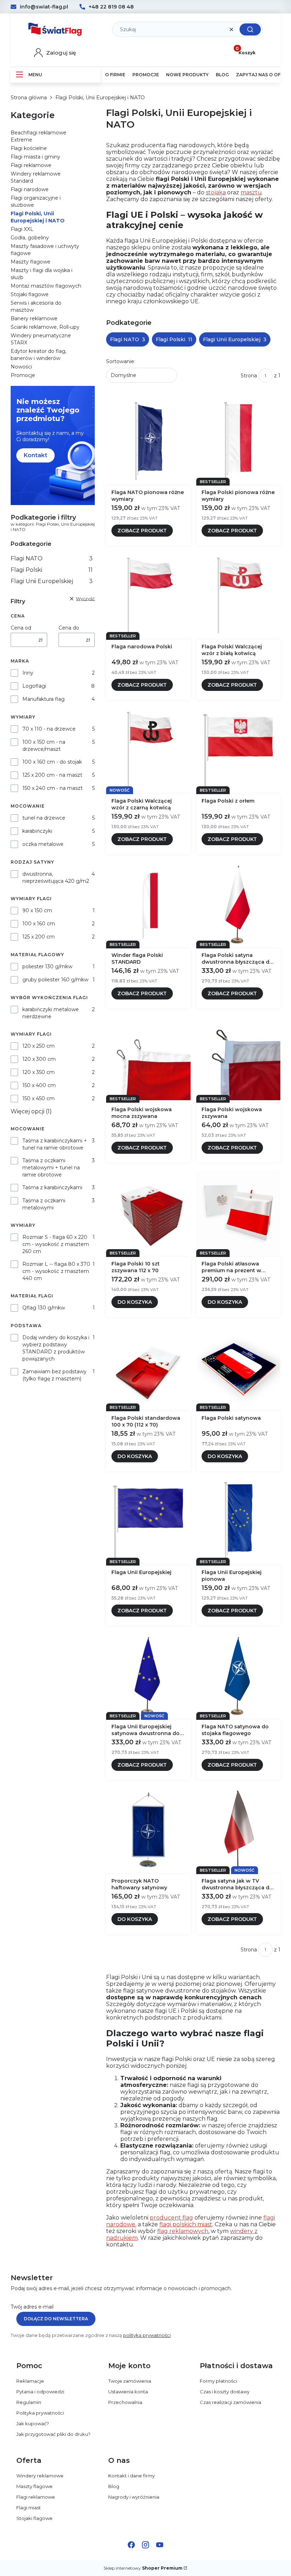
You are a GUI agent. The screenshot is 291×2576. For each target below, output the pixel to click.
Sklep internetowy (143, 2568)
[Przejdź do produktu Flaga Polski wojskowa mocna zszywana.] (148, 1058)
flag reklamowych (183, 2231)
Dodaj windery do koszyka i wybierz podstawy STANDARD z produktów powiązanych (56, 1348)
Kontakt (35, 455)
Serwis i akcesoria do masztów (36, 306)
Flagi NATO (52, 558)
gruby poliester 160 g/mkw (55, 980)
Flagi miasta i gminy (35, 157)
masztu (251, 192)
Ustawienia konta (128, 2392)
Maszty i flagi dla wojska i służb (42, 274)
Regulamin (29, 2402)
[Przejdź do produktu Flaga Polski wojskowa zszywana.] (238, 1058)
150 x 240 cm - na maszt (53, 788)
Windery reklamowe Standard (36, 177)
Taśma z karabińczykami (52, 1187)
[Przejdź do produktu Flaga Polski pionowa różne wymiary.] (238, 441)
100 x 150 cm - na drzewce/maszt (44, 746)
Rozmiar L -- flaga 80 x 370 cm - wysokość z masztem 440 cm (56, 1271)
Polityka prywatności (40, 2413)
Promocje (23, 375)
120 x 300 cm (39, 1059)
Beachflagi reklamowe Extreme (39, 136)
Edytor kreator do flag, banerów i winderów (39, 355)
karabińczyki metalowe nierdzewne (51, 1013)
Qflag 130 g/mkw (44, 1308)
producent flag (171, 2218)
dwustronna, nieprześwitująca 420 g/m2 (56, 877)
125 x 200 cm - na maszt (52, 775)
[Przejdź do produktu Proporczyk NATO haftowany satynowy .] (148, 1830)
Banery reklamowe (34, 318)
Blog (114, 2486)
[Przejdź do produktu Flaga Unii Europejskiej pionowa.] (238, 1521)
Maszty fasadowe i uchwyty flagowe (45, 250)
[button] (250, 29)
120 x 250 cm (39, 1046)
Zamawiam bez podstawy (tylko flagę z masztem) (54, 1375)
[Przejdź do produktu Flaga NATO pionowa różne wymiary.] (148, 441)
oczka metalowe (43, 844)
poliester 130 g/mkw (47, 966)
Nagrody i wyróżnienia (134, 2497)
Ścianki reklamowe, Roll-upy (45, 327)
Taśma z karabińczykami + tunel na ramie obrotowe (55, 1144)
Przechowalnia (125, 2402)
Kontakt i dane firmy (131, 2476)
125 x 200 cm (39, 937)
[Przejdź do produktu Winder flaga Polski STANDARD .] (148, 904)
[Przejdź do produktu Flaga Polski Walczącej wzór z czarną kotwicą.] (148, 750)
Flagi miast (29, 2508)
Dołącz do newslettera (56, 2319)
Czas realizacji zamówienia (230, 2402)
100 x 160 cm (39, 924)
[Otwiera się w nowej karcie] (131, 2545)
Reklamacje (30, 2381)
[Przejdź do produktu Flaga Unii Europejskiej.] (148, 1521)
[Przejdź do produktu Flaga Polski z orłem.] (238, 750)
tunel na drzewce (44, 818)
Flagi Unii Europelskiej (52, 581)
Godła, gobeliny (30, 238)
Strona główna (29, 98)
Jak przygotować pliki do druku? (53, 2434)
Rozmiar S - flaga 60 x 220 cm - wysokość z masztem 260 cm (56, 1244)
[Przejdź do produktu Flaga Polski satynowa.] (238, 1367)
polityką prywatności (147, 2335)
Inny (28, 673)
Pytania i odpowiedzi (40, 2392)
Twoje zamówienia (130, 2381)
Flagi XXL (22, 229)
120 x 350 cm (39, 1072)
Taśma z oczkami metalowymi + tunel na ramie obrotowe (51, 1168)
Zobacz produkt (142, 531)
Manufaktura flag (43, 699)
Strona (249, 376)
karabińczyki (37, 831)
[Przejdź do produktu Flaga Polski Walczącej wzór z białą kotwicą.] (238, 595)
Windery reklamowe (40, 2476)
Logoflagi (34, 686)
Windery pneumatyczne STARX (41, 339)
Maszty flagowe (31, 262)
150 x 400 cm (39, 1085)
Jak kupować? (33, 2423)
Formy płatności (218, 2381)
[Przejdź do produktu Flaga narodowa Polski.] (148, 595)
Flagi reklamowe (31, 165)
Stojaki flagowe (30, 294)
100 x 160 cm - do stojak (52, 762)
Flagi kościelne (29, 148)
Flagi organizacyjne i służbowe (36, 201)
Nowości (21, 367)
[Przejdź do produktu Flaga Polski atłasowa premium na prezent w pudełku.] (238, 1213)
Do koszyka (135, 1302)
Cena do (69, 628)
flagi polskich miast (186, 2224)
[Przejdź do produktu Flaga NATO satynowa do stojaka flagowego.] (238, 1675)
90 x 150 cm (37, 910)
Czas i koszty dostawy (225, 2392)
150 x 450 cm (39, 1098)
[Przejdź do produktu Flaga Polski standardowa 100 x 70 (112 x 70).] (148, 1367)
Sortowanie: (121, 361)
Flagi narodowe (30, 189)
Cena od (21, 628)
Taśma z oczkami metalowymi (44, 1204)
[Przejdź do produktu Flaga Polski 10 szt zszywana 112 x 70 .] (148, 1213)
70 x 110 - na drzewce (49, 729)
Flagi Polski (52, 570)
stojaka (216, 192)
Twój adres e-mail (32, 2307)
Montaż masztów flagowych (46, 286)
